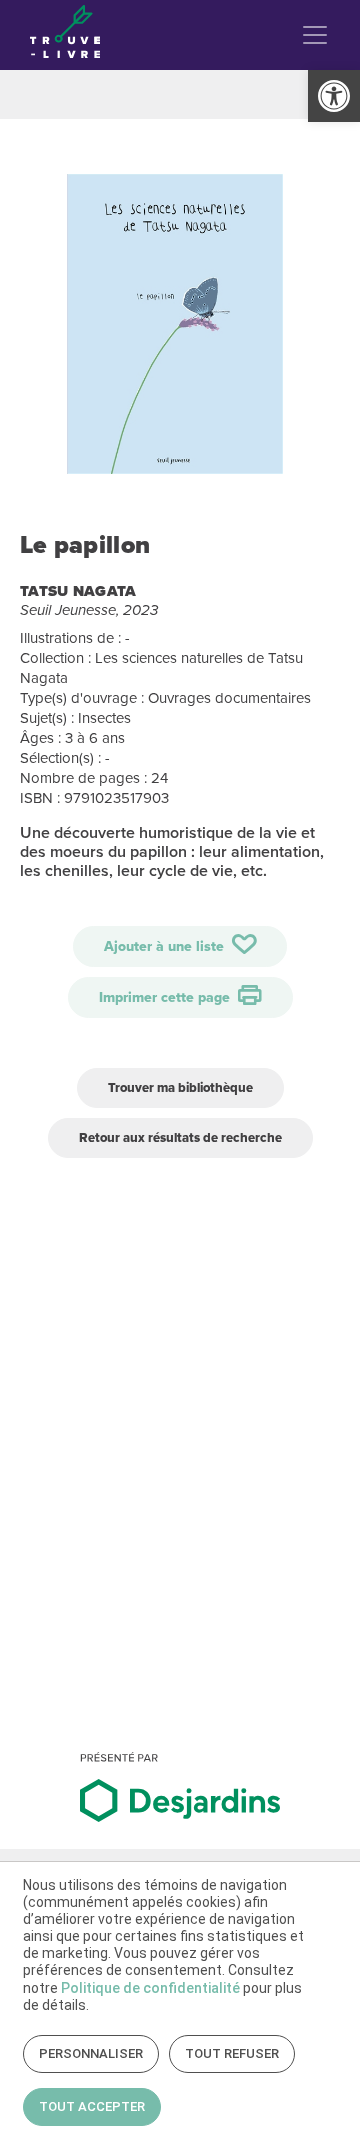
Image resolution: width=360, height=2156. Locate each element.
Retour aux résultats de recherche (180, 1137)
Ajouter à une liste (166, 946)
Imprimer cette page (166, 997)
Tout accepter (92, 2106)
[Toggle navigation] (315, 35)
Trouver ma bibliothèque (180, 1087)
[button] (334, 96)
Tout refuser (232, 2053)
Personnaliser (91, 2053)
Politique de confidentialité (150, 1988)
